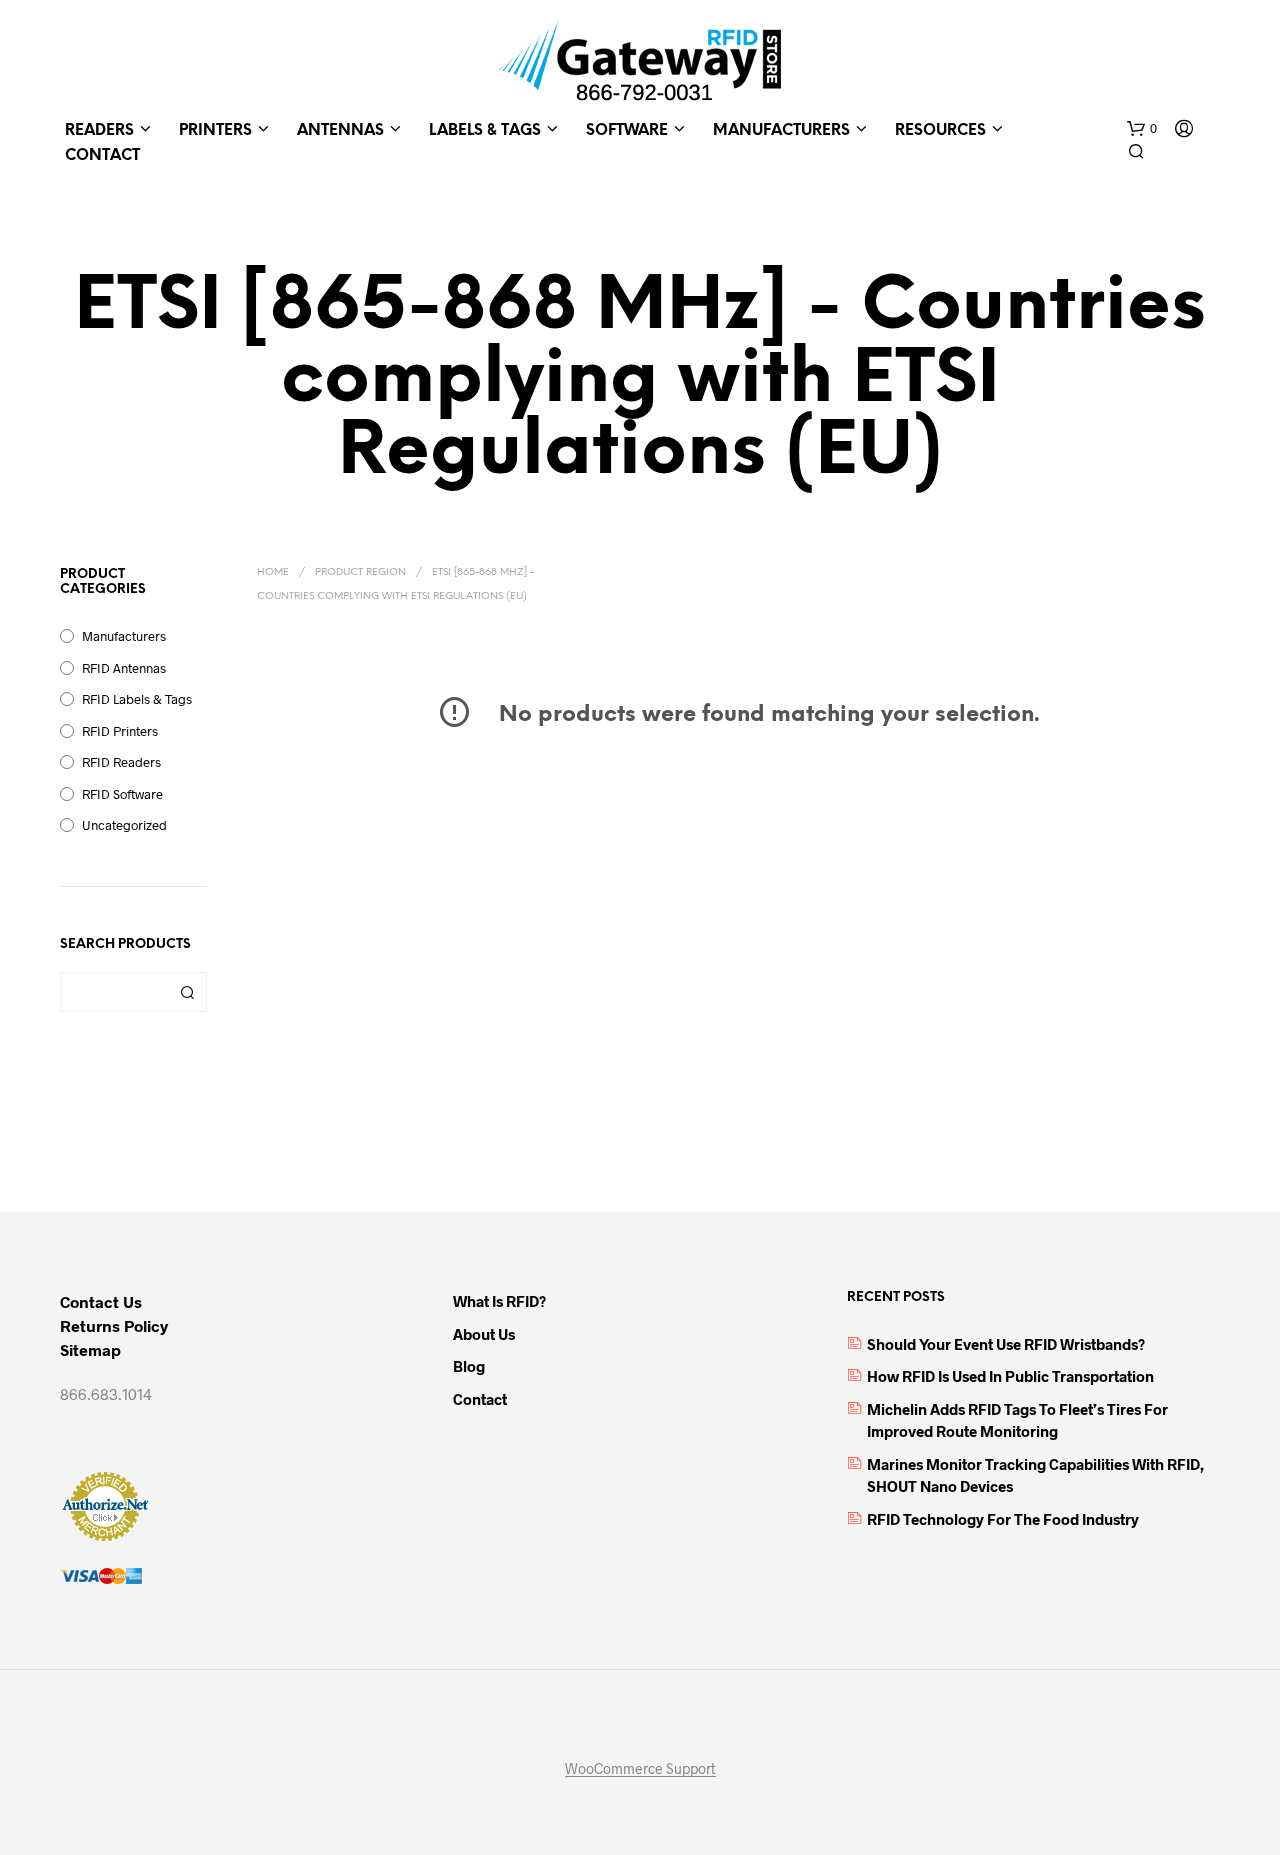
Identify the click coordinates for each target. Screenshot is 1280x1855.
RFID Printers (120, 731)
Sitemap (90, 1349)
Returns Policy (114, 1325)
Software (627, 131)
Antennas (340, 131)
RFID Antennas (124, 668)
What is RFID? (499, 1301)
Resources (940, 131)
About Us (484, 1334)
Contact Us (101, 1301)
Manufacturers (781, 131)
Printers (215, 131)
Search (187, 992)
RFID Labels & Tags (137, 699)
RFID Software (122, 794)
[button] (1142, 129)
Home (273, 572)
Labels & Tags (485, 131)
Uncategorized (124, 825)
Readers (99, 131)
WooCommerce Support (640, 1769)
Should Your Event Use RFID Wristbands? (1006, 1344)
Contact (102, 156)
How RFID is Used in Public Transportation (1010, 1376)
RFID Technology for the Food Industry (1003, 1519)
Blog (469, 1366)
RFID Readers (121, 762)
